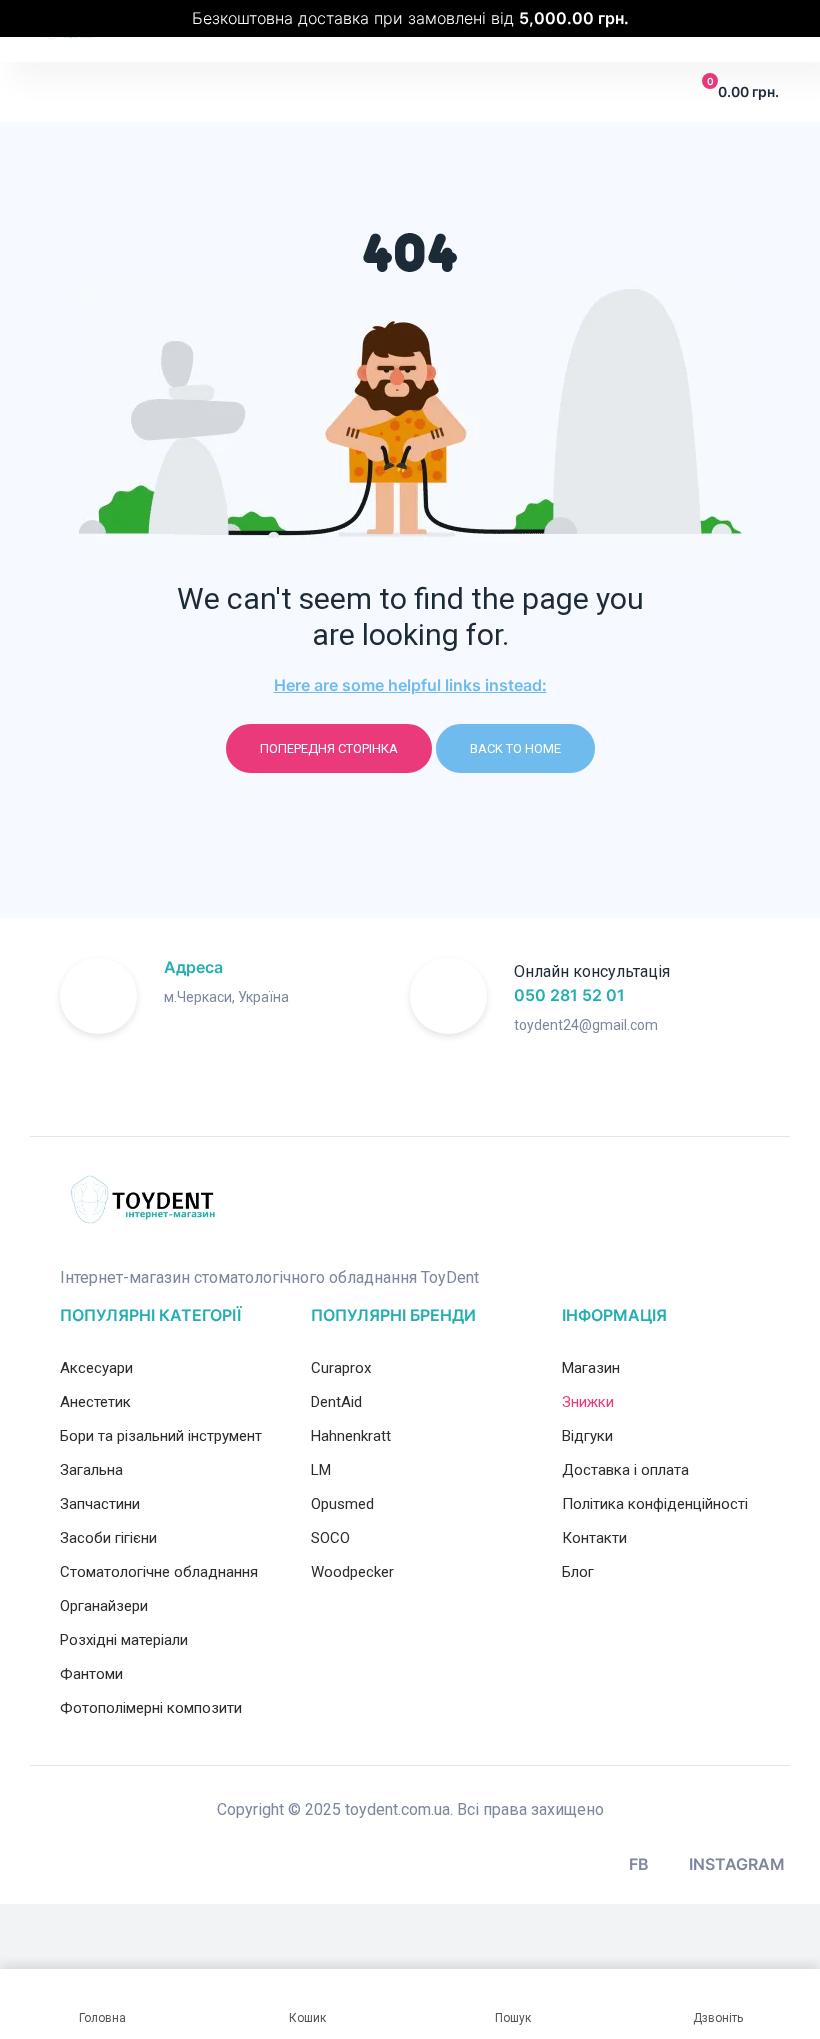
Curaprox (341, 1368)
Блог (578, 1572)
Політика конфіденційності (655, 1504)
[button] (55, 92)
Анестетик (95, 1402)
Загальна (91, 1470)
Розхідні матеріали (124, 1640)
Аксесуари (96, 1368)
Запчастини (100, 1504)
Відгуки (587, 1436)
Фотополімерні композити (151, 1708)
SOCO (330, 1538)
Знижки (588, 1402)
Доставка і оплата (625, 1470)
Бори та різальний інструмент (161, 1436)
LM (321, 1470)
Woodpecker (352, 1572)
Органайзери (104, 1606)
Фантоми (91, 1674)
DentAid (336, 1402)
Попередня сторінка (329, 748)
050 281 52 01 (569, 995)
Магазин (591, 1368)
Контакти (594, 1538)
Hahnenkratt (351, 1436)
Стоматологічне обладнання (159, 1572)
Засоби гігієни (108, 1538)
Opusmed (342, 1504)
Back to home (515, 748)
